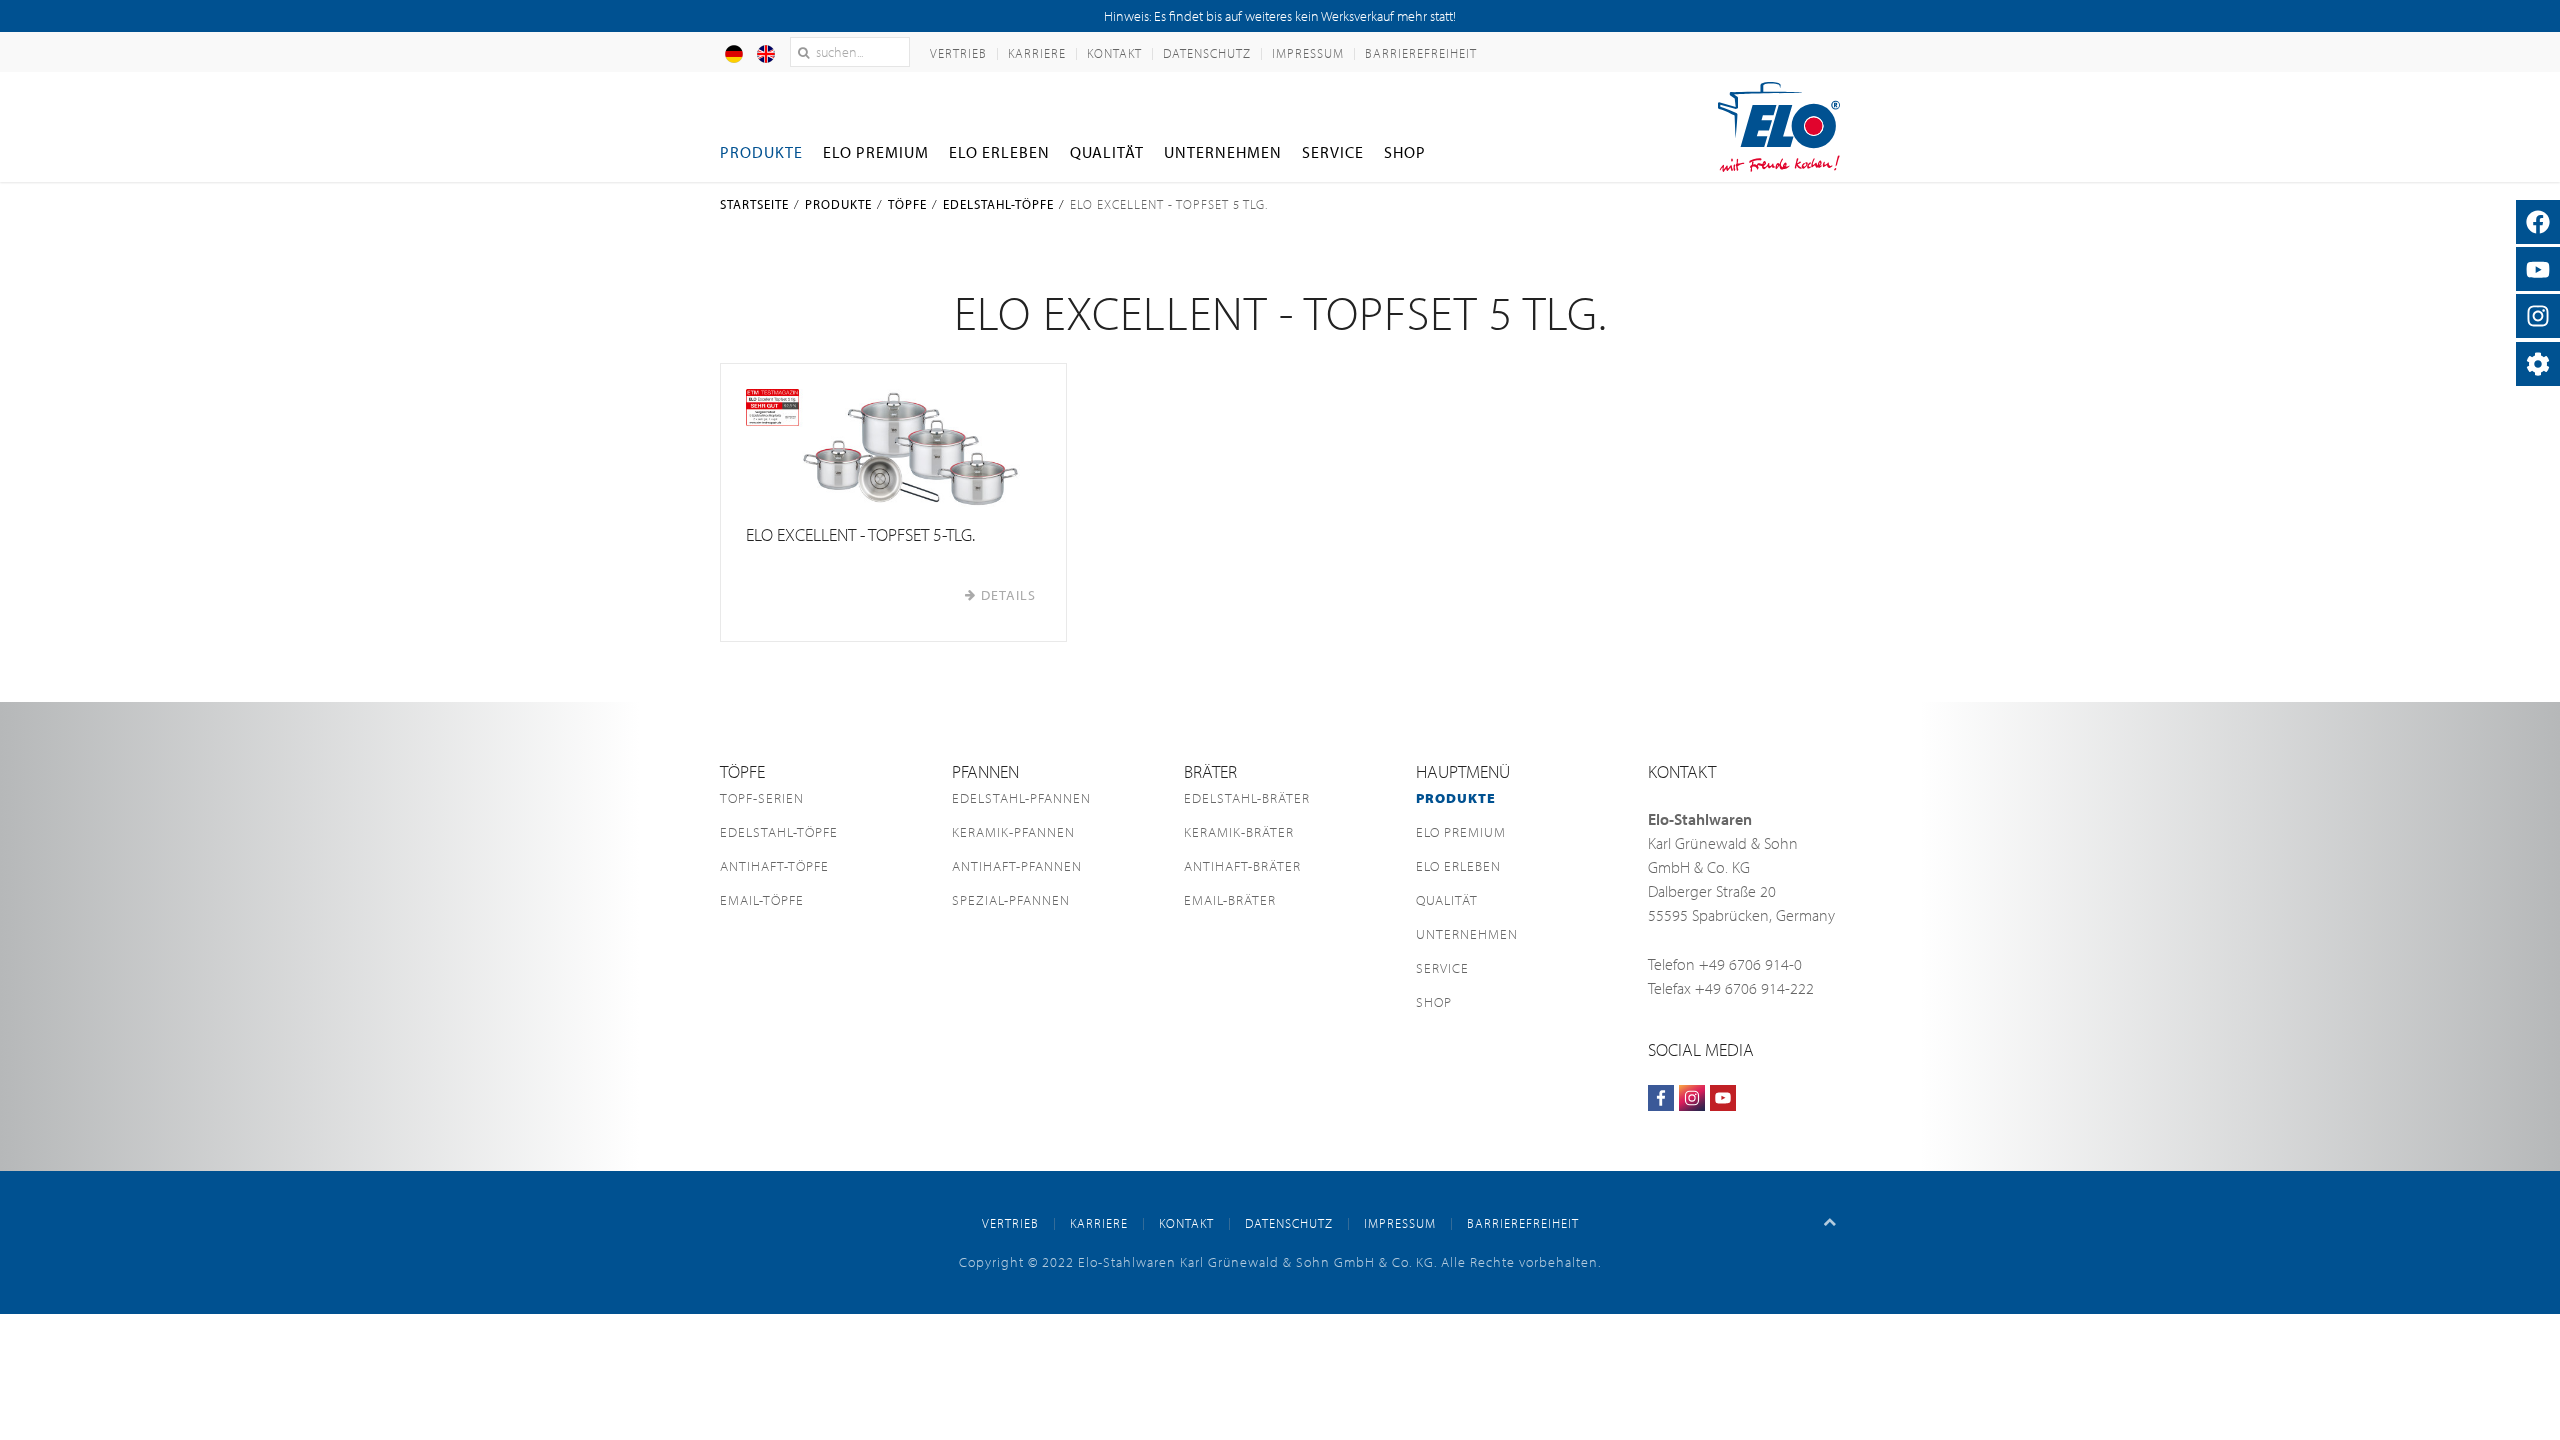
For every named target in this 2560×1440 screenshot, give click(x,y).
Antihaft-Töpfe (774, 866)
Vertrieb (958, 53)
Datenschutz (1207, 53)
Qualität (1107, 152)
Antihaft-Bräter (1242, 866)
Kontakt (1114, 53)
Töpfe (907, 204)
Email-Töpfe (762, 900)
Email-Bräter (1230, 900)
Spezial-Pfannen (1011, 900)
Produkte (761, 152)
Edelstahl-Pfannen (1021, 798)
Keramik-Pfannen (1013, 832)
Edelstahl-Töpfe (998, 204)
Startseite (754, 204)
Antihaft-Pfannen (1017, 866)
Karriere (1037, 53)
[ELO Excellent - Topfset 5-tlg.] (893, 447)
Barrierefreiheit (1421, 53)
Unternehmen (1223, 152)
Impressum (1308, 53)
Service (1333, 152)
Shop (1405, 152)
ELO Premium (876, 152)
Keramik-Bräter (1239, 832)
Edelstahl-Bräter (1247, 798)
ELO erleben (999, 152)
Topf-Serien (762, 798)
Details (1008, 595)
